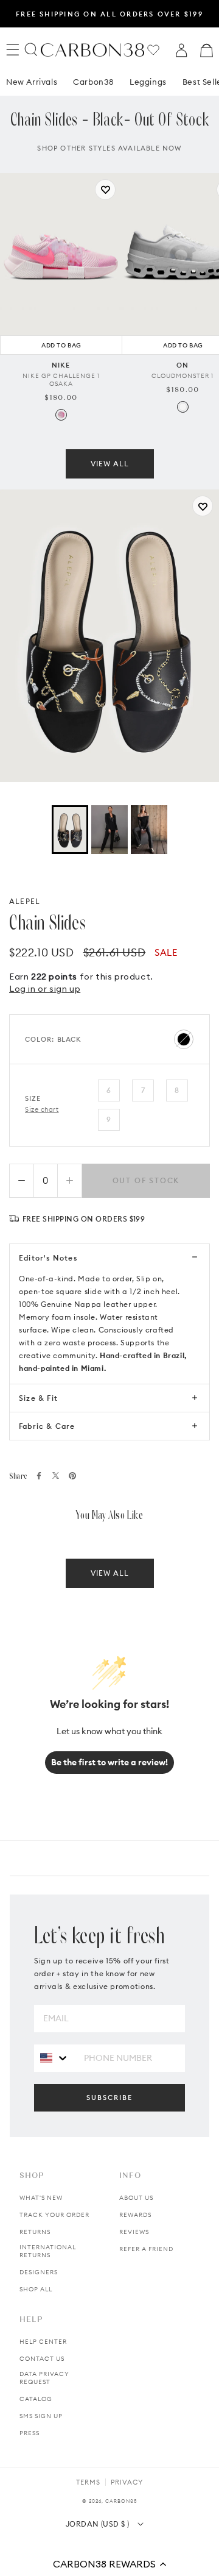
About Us (136, 2198)
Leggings (148, 82)
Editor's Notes (48, 1258)
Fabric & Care (47, 1426)
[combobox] (54, 2058)
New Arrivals (32, 82)
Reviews (134, 2232)
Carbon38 (93, 82)
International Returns (48, 2251)
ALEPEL (25, 901)
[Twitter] (56, 1475)
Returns (35, 2232)
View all (110, 464)
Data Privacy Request (44, 2378)
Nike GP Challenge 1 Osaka (61, 380)
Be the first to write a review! (109, 1762)
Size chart (42, 1109)
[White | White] (183, 407)
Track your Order (54, 2215)
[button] (109, 2564)
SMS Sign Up (41, 2416)
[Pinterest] (72, 1476)
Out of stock (146, 1180)
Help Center (43, 2342)
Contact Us (42, 2359)
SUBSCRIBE (109, 2097)
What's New (41, 2198)
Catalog (36, 2399)
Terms (88, 2482)
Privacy (127, 2482)
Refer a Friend (146, 2249)
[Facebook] (39, 1476)
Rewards (135, 2215)
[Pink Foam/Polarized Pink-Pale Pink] (61, 415)
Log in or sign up (45, 989)
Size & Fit (38, 1398)
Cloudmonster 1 (182, 376)
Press (30, 2433)
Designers (39, 2272)
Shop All (36, 2289)
